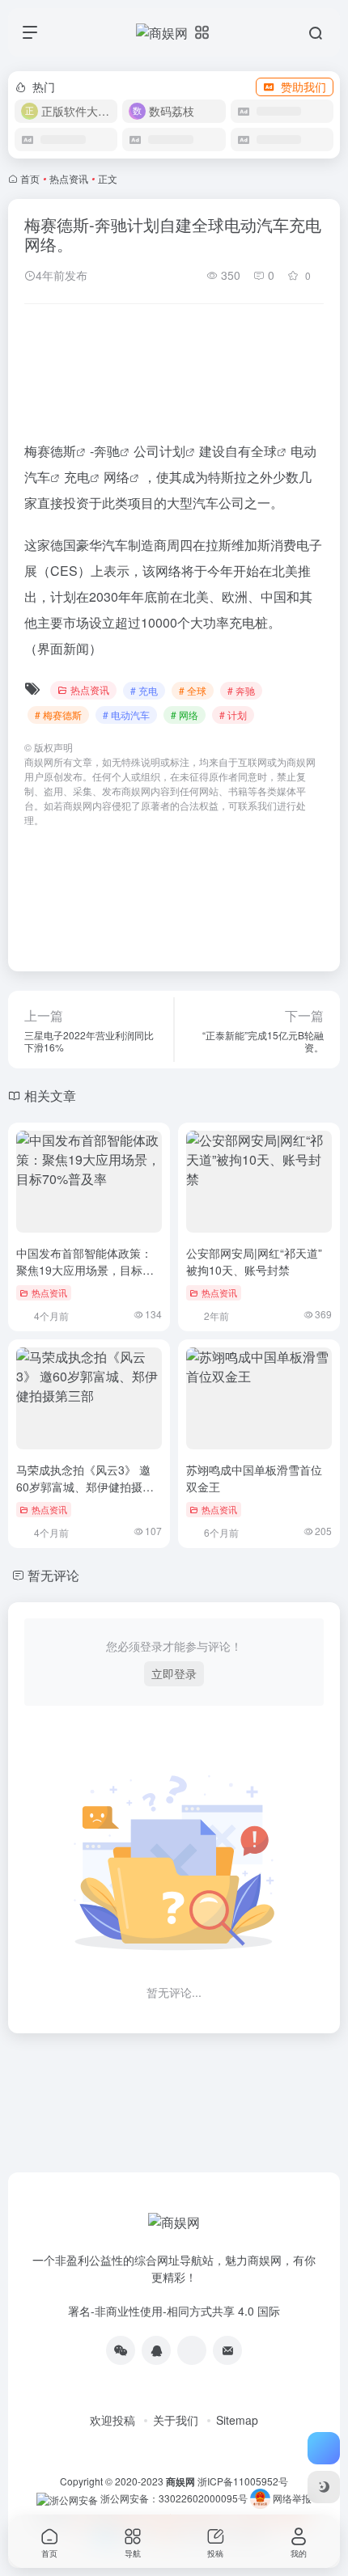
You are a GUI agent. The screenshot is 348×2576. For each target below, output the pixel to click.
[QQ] (156, 2350)
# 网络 (185, 715)
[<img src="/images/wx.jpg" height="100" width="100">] (121, 2350)
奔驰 (107, 451)
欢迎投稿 (112, 2420)
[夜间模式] (324, 2487)
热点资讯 (69, 178)
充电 (77, 477)
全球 (264, 451)
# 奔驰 (241, 690)
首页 (30, 178)
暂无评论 (53, 1575)
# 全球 (193, 690)
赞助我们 (303, 87)
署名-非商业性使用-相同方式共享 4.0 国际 (174, 2311)
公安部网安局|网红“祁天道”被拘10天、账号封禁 (254, 1261)
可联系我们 (253, 805)
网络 (117, 477)
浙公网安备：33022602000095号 (175, 2498)
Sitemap (237, 2420)
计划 (172, 451)
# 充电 (144, 690)
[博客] (192, 2350)
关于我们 (176, 2420)
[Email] (227, 2350)
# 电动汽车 (126, 715)
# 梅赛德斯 (58, 715)
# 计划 (233, 715)
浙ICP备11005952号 (243, 2481)
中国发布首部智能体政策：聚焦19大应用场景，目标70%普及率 (84, 1270)
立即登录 (174, 1673)
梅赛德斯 (50, 451)
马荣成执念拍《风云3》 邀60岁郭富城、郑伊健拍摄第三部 (85, 1487)
